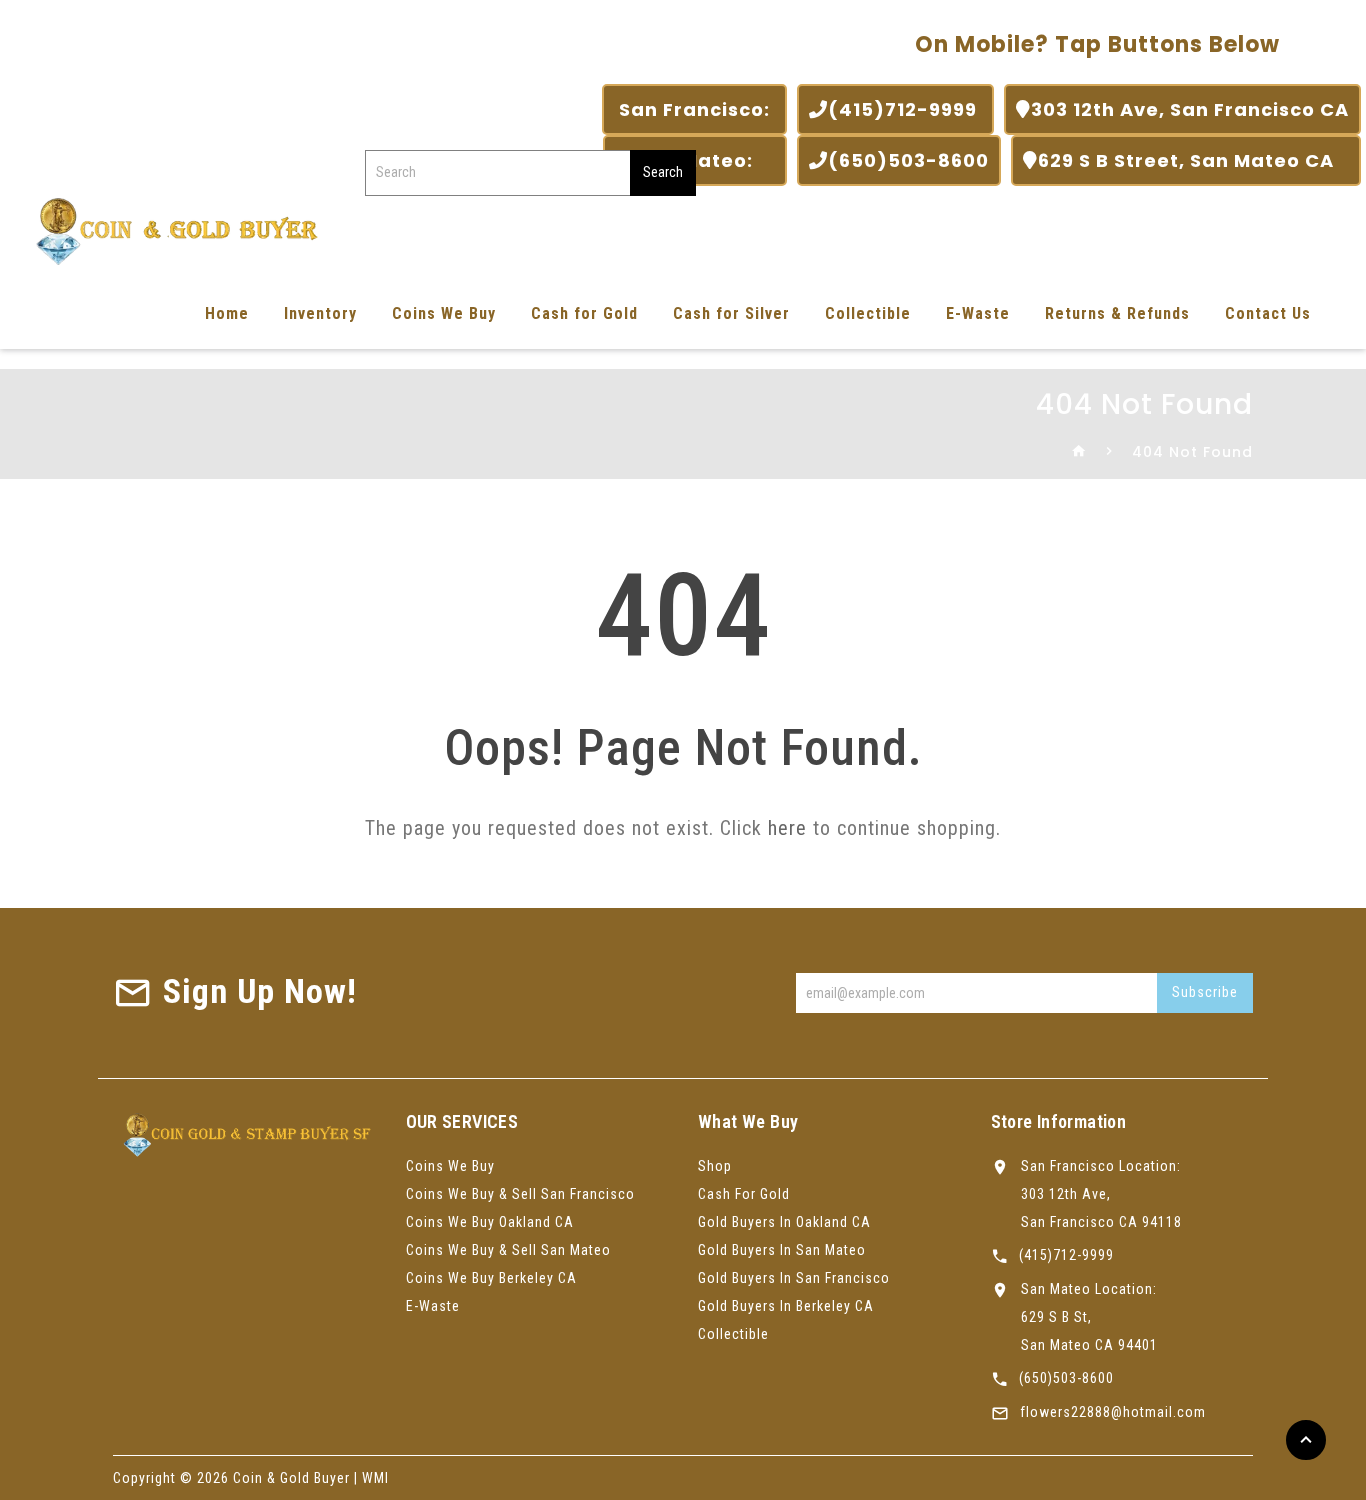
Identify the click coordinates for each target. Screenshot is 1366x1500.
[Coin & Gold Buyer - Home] (170, 229)
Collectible (868, 313)
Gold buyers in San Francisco (794, 1278)
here (787, 828)
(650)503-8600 (908, 160)
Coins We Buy (444, 313)
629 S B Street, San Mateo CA (1193, 160)
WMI (375, 1478)
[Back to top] (1306, 1440)
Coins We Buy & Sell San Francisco (520, 1194)
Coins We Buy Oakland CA (490, 1222)
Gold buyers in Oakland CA (784, 1222)
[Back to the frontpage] (1079, 452)
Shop (715, 1166)
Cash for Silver (731, 313)
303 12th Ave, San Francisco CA (1190, 109)
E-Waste (978, 313)
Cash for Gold (584, 313)
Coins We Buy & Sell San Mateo (508, 1250)
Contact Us (1268, 313)
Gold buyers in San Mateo (782, 1250)
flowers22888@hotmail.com (1113, 1412)
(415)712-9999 (905, 109)
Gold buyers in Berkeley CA (786, 1306)
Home (227, 313)
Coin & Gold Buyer (291, 1478)
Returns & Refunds (1117, 313)
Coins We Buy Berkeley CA (491, 1278)
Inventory (320, 313)
